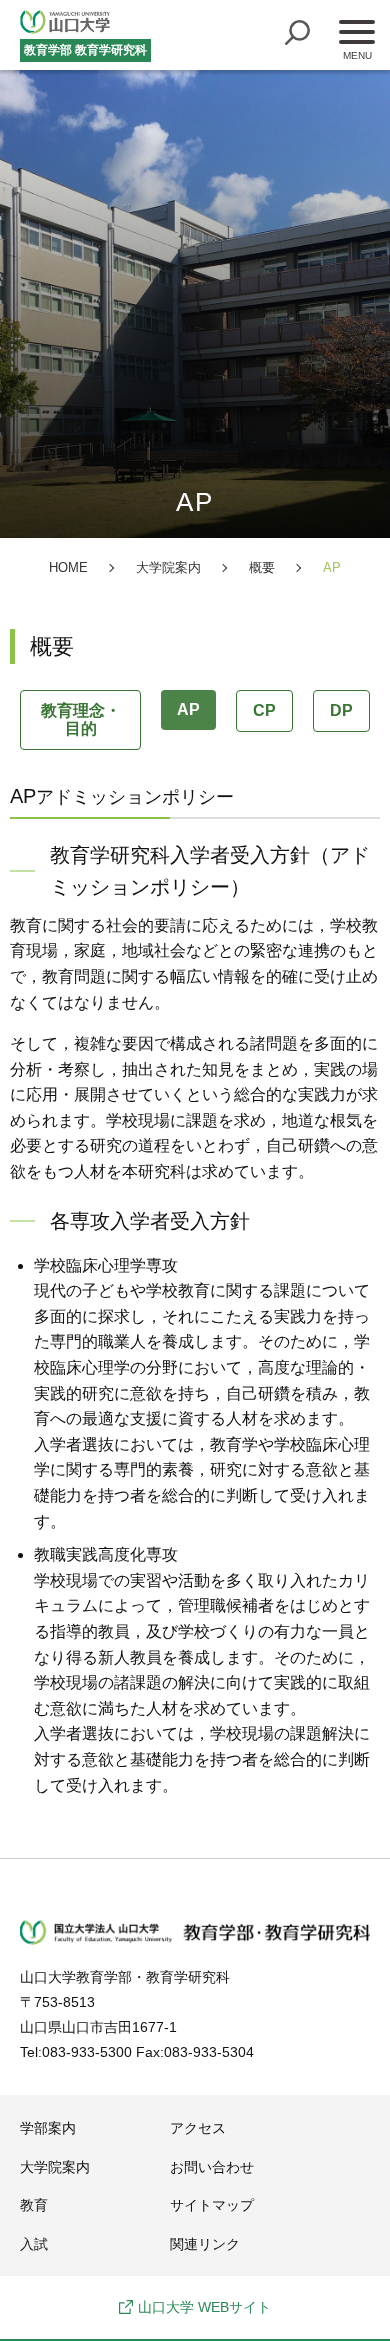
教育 (34, 2205)
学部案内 (48, 2128)
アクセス (198, 2128)
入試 (34, 2244)
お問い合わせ (212, 2167)
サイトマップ (212, 2205)
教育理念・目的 (81, 719)
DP (341, 710)
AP (188, 709)
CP (264, 710)
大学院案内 (55, 2167)
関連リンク (205, 2244)
